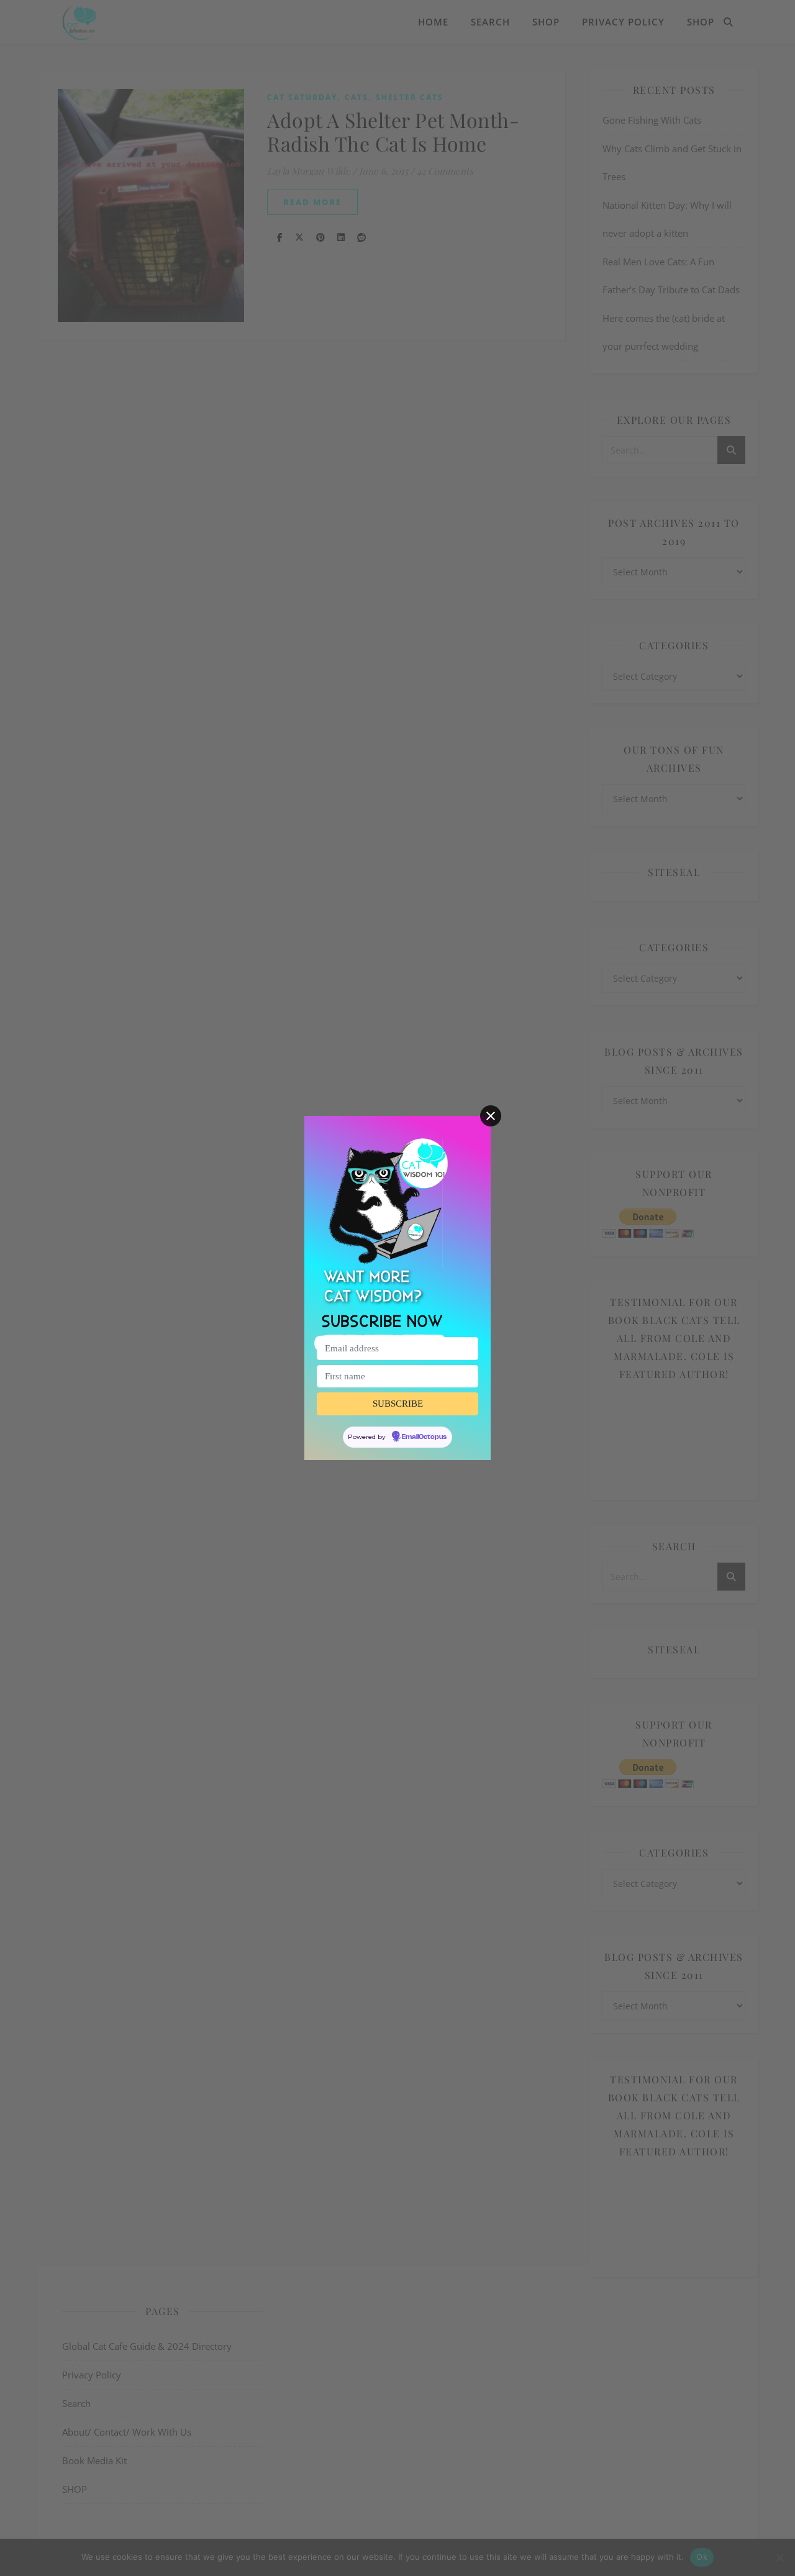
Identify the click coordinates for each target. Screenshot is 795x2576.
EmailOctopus (424, 1437)
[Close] (491, 1116)
